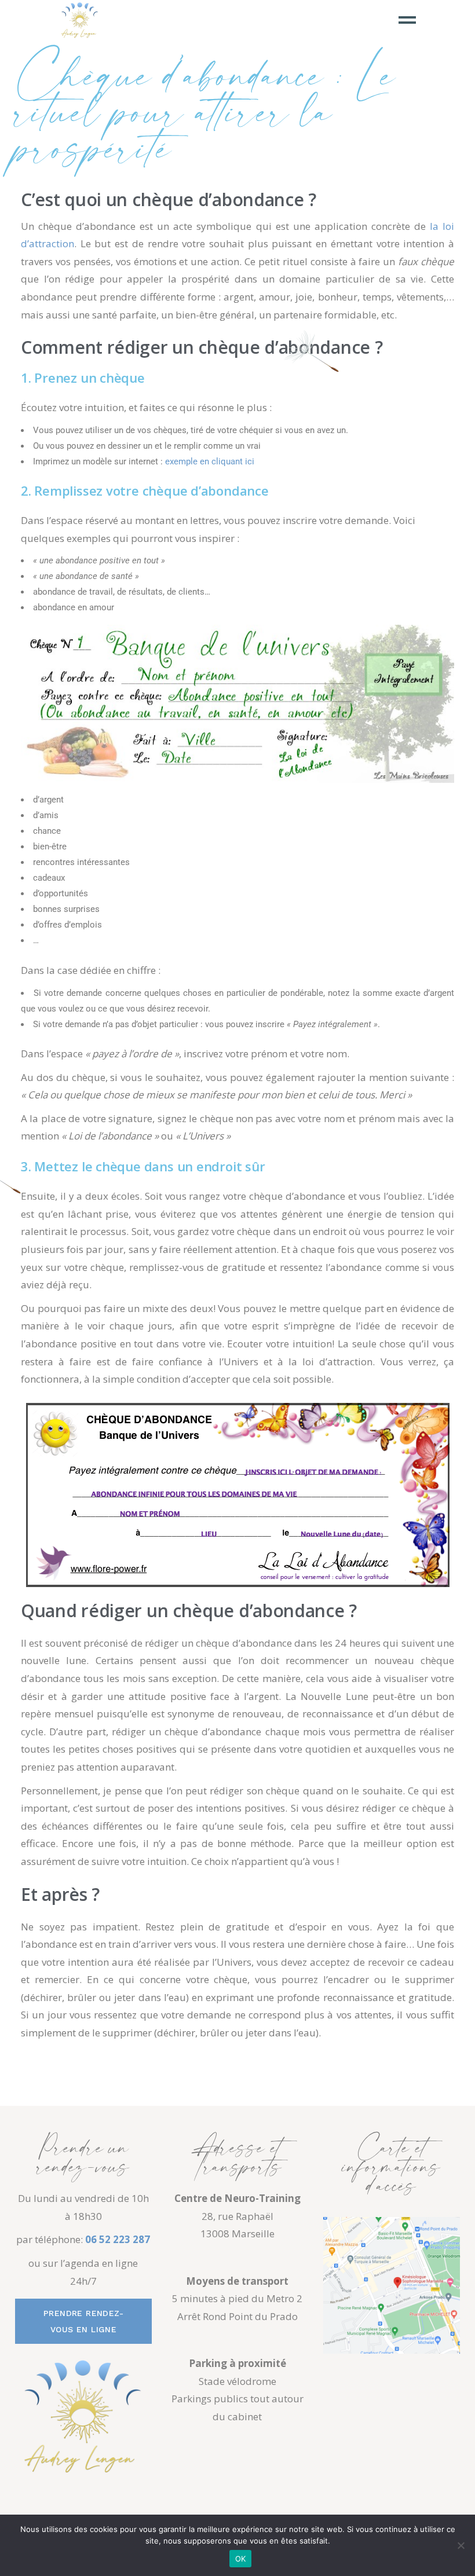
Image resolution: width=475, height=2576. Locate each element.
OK (241, 2559)
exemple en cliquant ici (210, 461)
